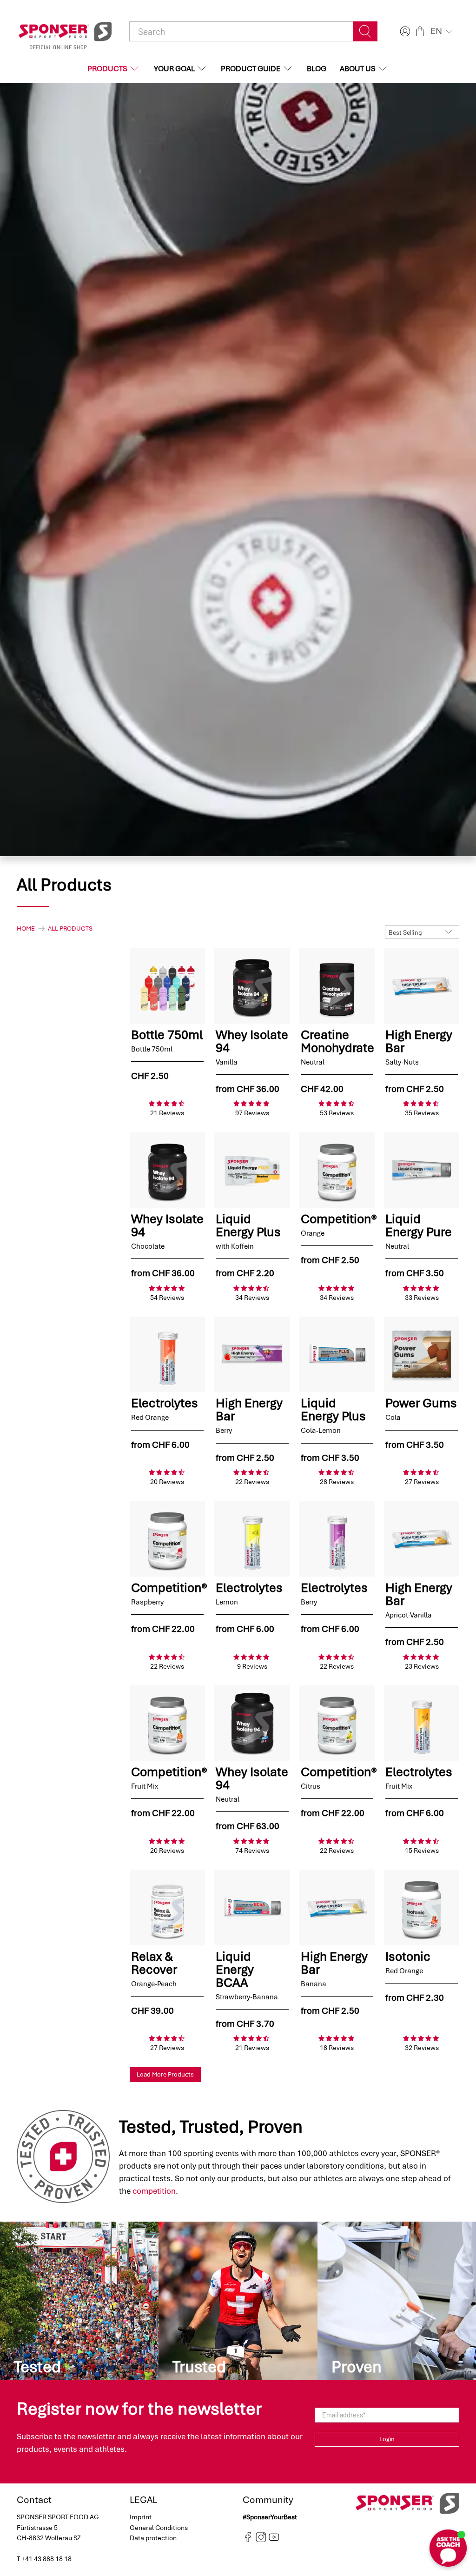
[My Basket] (420, 31)
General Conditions (159, 2528)
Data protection (153, 2538)
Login (387, 2439)
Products (107, 69)
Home (26, 929)
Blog (317, 69)
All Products (70, 929)
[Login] (404, 31)
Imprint (141, 2517)
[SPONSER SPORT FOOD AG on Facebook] (248, 2540)
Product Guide (251, 69)
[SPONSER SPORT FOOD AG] (65, 32)
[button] (443, 31)
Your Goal (174, 69)
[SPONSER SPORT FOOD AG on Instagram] (261, 2540)
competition (154, 2191)
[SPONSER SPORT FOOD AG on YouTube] (274, 2540)
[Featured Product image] (167, 985)
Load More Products (165, 2074)
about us (358, 69)
